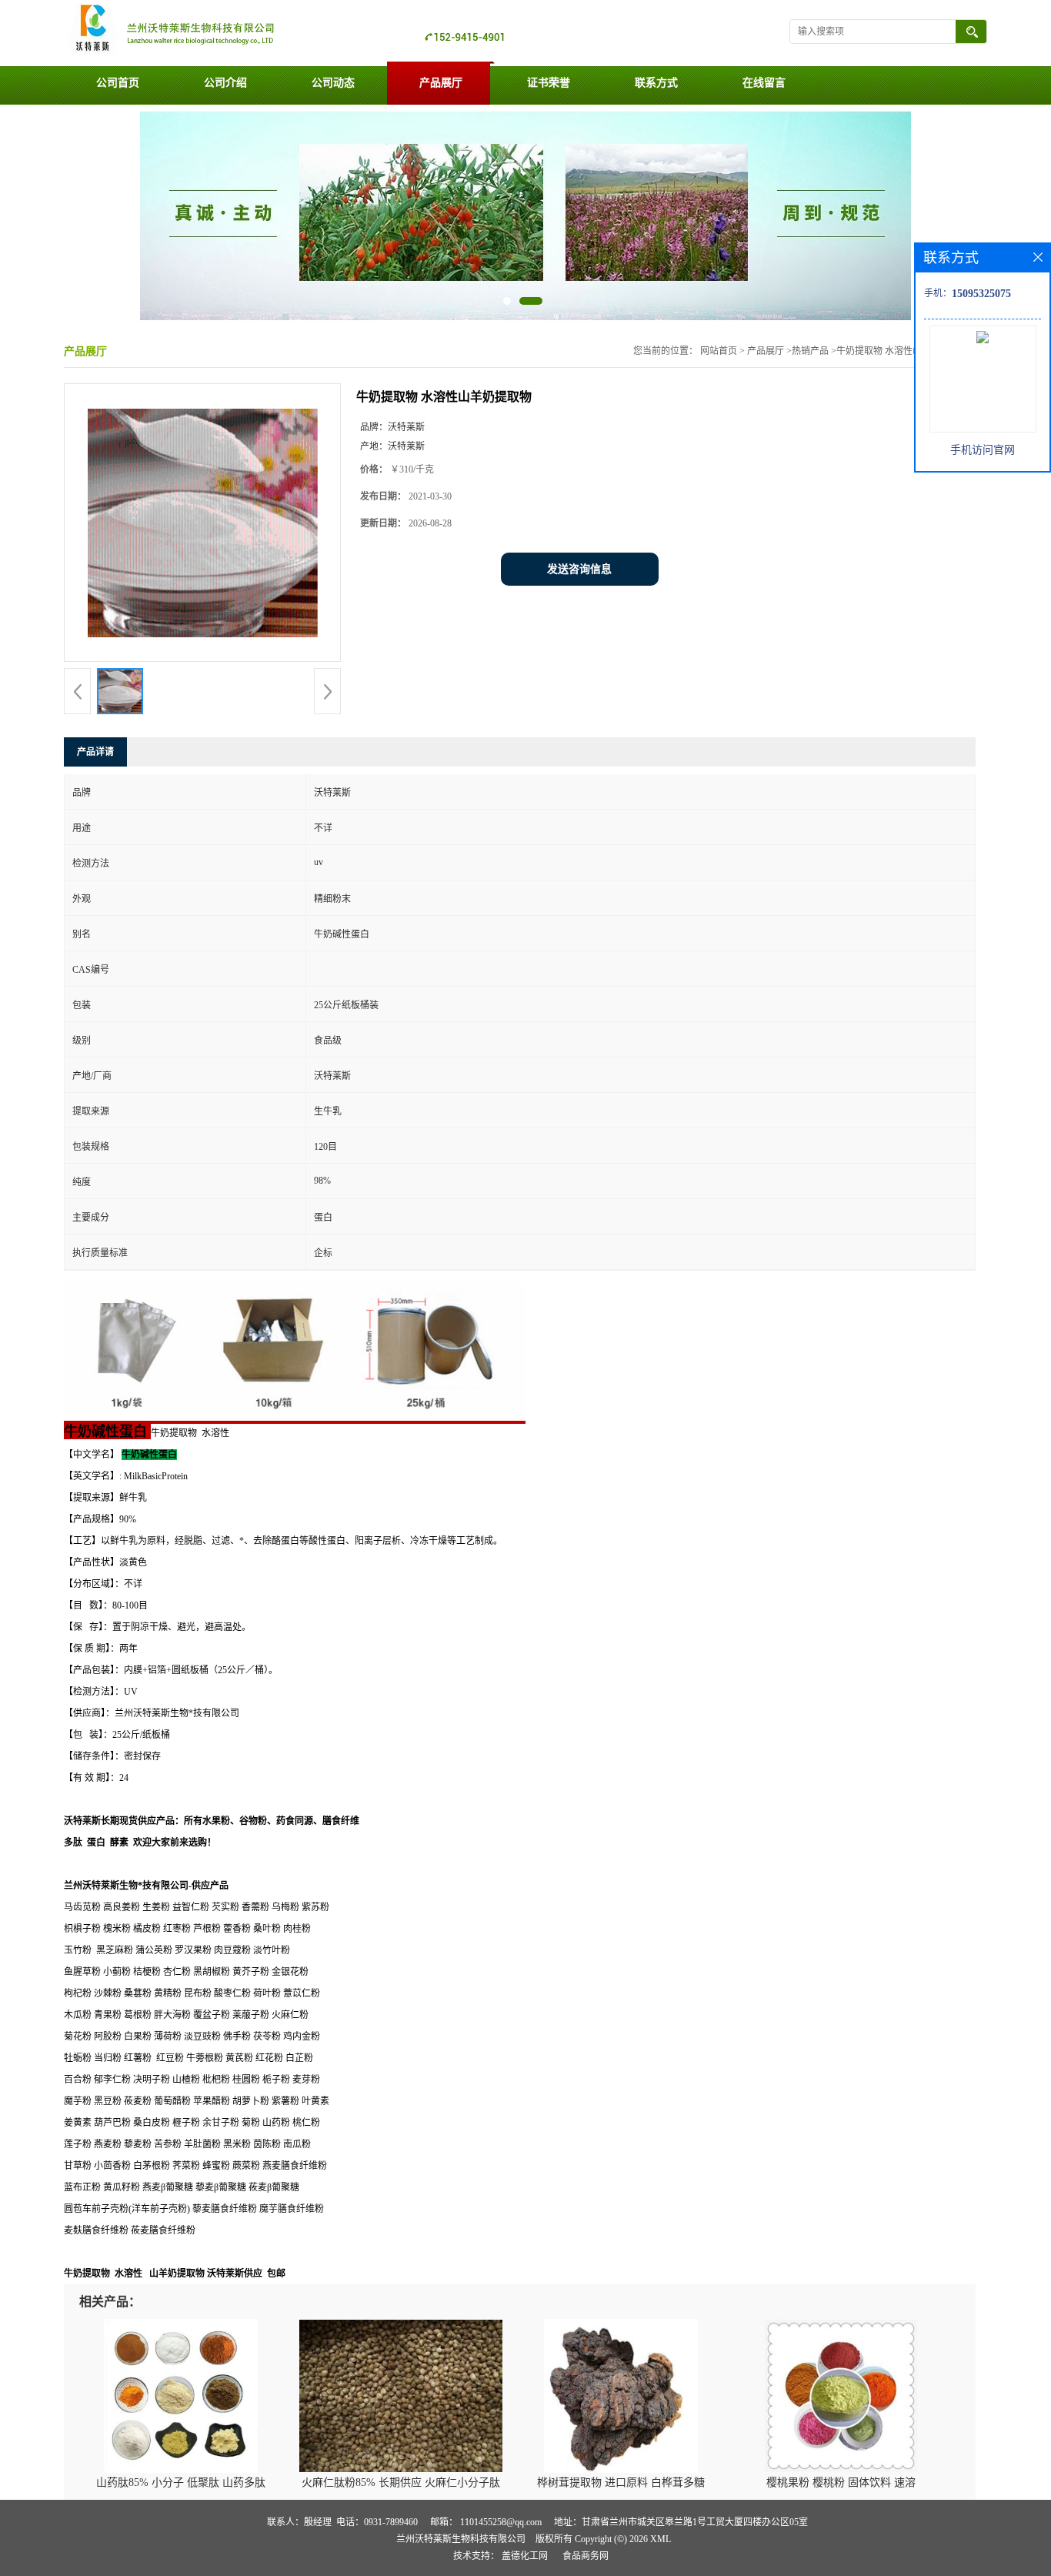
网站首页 (719, 351)
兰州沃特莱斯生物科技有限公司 (461, 2539)
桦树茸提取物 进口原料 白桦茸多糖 (621, 2482)
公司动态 (333, 83)
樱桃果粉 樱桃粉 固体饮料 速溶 (841, 2482)
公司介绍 (225, 83)
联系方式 (656, 83)
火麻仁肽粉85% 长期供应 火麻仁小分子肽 (401, 2482)
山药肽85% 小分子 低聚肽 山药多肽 (181, 2482)
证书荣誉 (549, 83)
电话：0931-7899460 (377, 2522)
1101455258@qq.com (501, 2522)
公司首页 (118, 83)
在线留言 (764, 83)
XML (661, 2539)
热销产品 (810, 351)
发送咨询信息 (579, 569)
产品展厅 (441, 83)
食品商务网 (586, 2556)
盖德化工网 (525, 2556)
